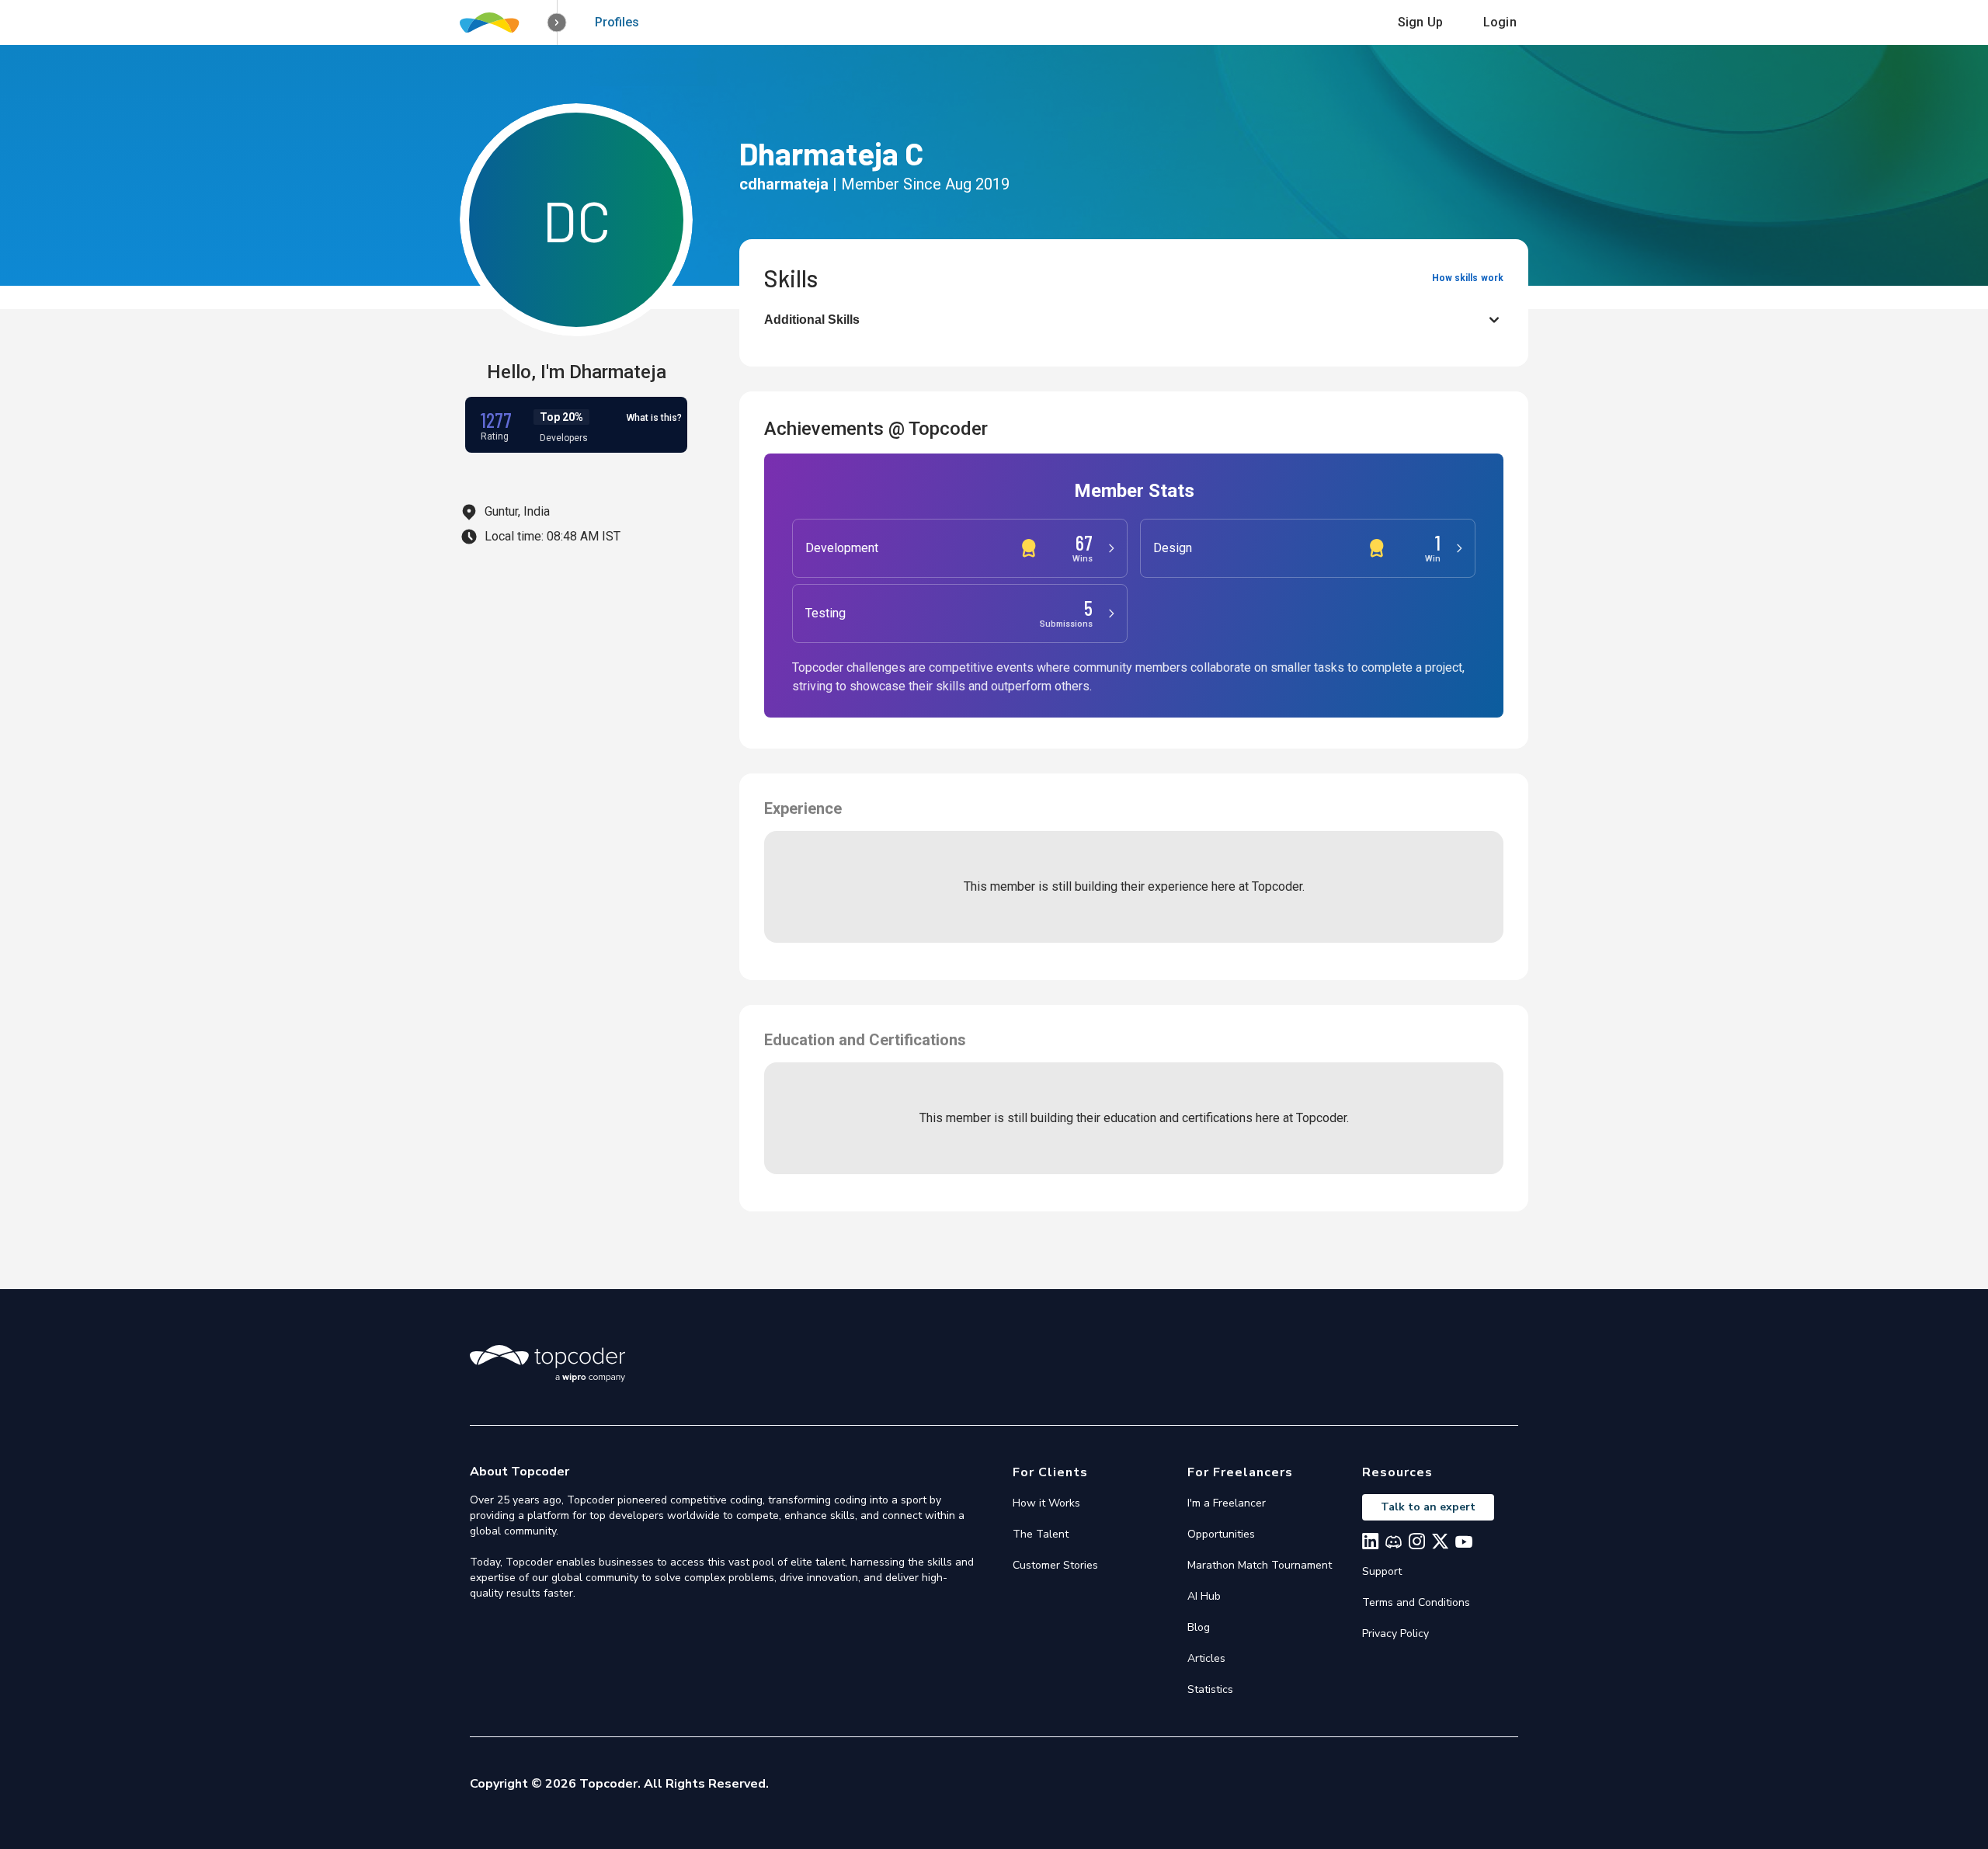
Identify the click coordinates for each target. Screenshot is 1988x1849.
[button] (557, 23)
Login (1500, 22)
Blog (1199, 1627)
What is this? (654, 418)
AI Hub (1204, 1596)
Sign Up (1420, 22)
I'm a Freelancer (1227, 1503)
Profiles (617, 22)
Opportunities (1221, 1534)
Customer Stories (1055, 1565)
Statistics (1210, 1689)
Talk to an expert (1428, 1507)
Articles (1206, 1658)
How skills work (1468, 278)
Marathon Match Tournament (1260, 1565)
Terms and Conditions (1416, 1602)
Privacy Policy (1395, 1634)
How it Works (1046, 1503)
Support (1382, 1571)
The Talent (1041, 1534)
